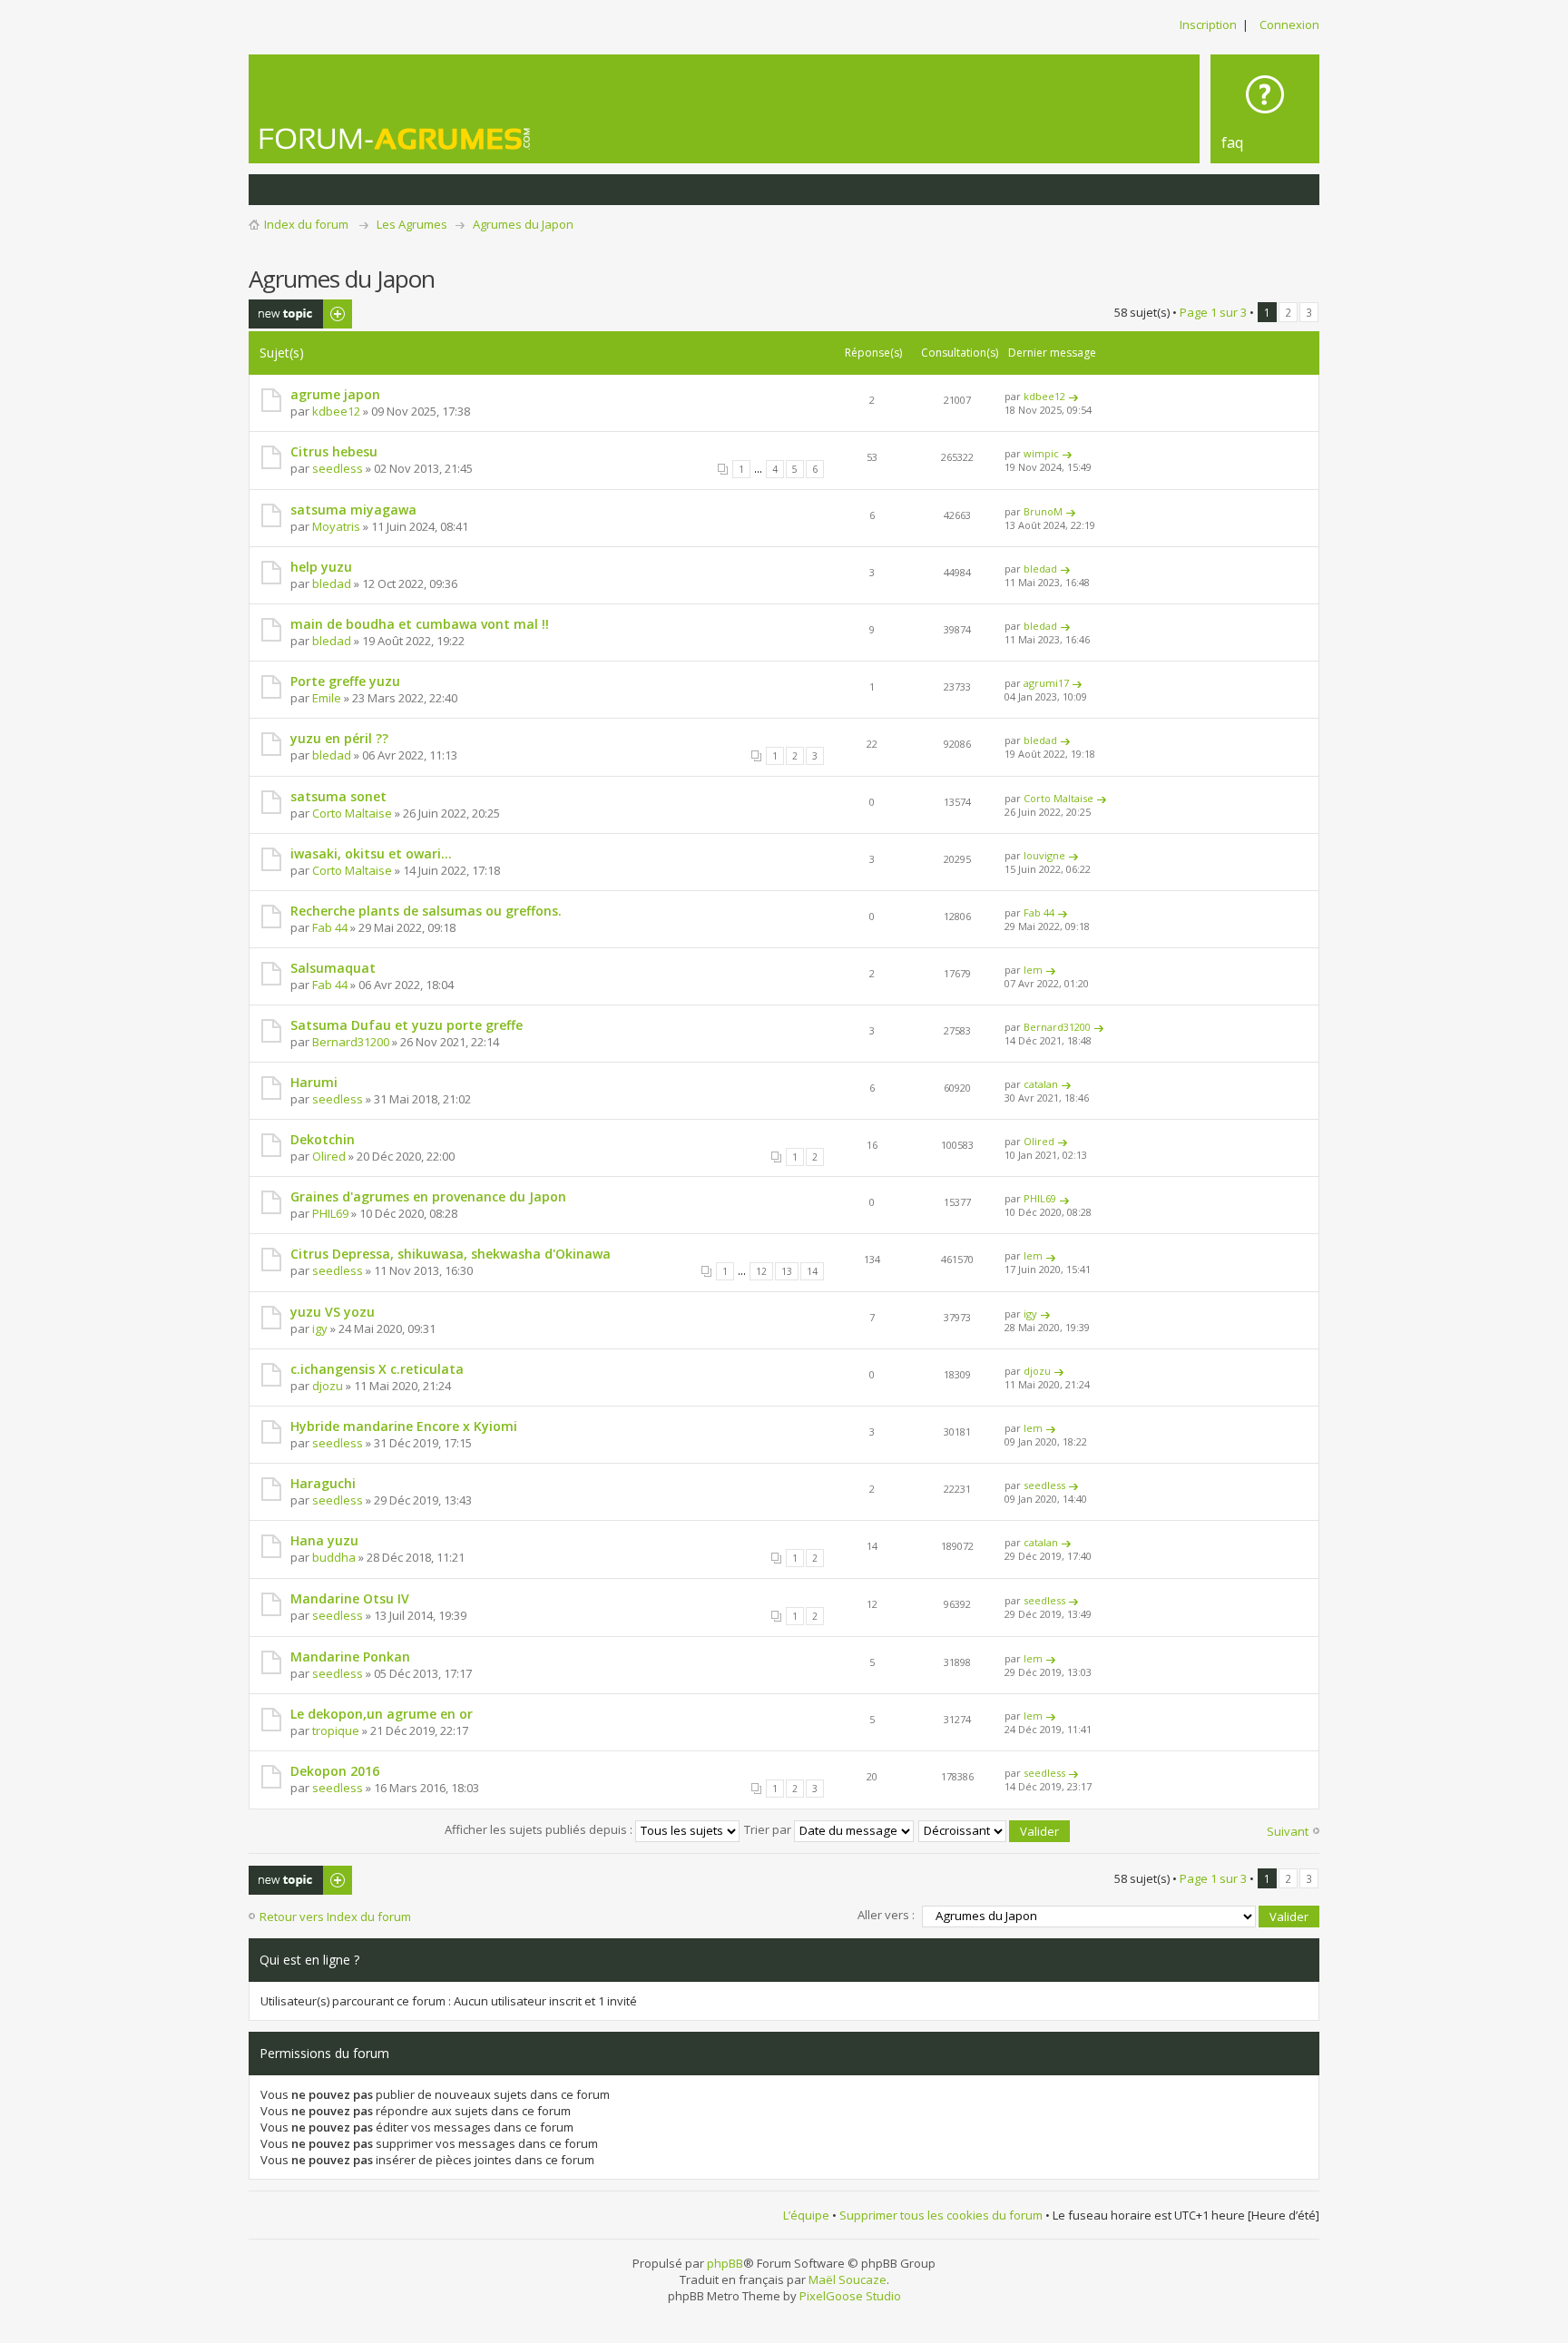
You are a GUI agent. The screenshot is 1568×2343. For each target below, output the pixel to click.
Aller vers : (886, 1915)
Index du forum (306, 224)
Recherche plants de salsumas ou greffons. (426, 911)
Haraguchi (323, 1483)
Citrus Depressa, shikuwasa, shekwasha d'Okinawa (451, 1254)
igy (320, 1328)
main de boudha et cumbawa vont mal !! (420, 624)
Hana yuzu (324, 1540)
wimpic (1041, 453)
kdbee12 (336, 411)
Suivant (1288, 1831)
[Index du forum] (396, 138)
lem (1033, 970)
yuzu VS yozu (333, 1312)
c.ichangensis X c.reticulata (377, 1369)
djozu (328, 1386)
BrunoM (1043, 511)
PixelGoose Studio (850, 2296)
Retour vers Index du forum (335, 1917)
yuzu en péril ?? (339, 738)
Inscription (1208, 25)
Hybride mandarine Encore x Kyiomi (404, 1426)
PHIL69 (330, 1213)
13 (787, 1271)
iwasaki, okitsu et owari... (371, 853)
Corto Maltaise (352, 813)
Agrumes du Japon (523, 224)
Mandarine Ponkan (350, 1657)
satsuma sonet (338, 796)
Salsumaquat (333, 968)
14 (812, 1271)
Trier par (769, 1829)
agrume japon (335, 394)
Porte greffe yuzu (345, 681)
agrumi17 (1046, 683)
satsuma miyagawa (353, 510)
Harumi (314, 1082)
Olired (329, 1156)
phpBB (725, 2263)
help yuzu (321, 567)
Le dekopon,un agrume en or (382, 1714)
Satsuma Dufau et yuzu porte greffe (407, 1025)
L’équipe (806, 2215)
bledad (332, 583)
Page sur (1213, 312)
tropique (336, 1730)
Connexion (1289, 25)
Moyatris (336, 526)
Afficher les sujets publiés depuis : (540, 1829)
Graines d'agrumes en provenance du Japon (428, 1196)
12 (761, 1271)
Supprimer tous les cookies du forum (941, 2215)
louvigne (1044, 855)
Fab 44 (330, 927)
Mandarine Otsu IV (350, 1598)
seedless (338, 468)
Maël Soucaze (848, 2279)
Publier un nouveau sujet (289, 314)
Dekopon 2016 (335, 1771)
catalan (1041, 1084)
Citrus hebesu (334, 451)
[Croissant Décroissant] (995, 1829)
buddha (334, 1557)
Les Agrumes (412, 224)
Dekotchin (323, 1139)
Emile (327, 698)
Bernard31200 (351, 1042)
